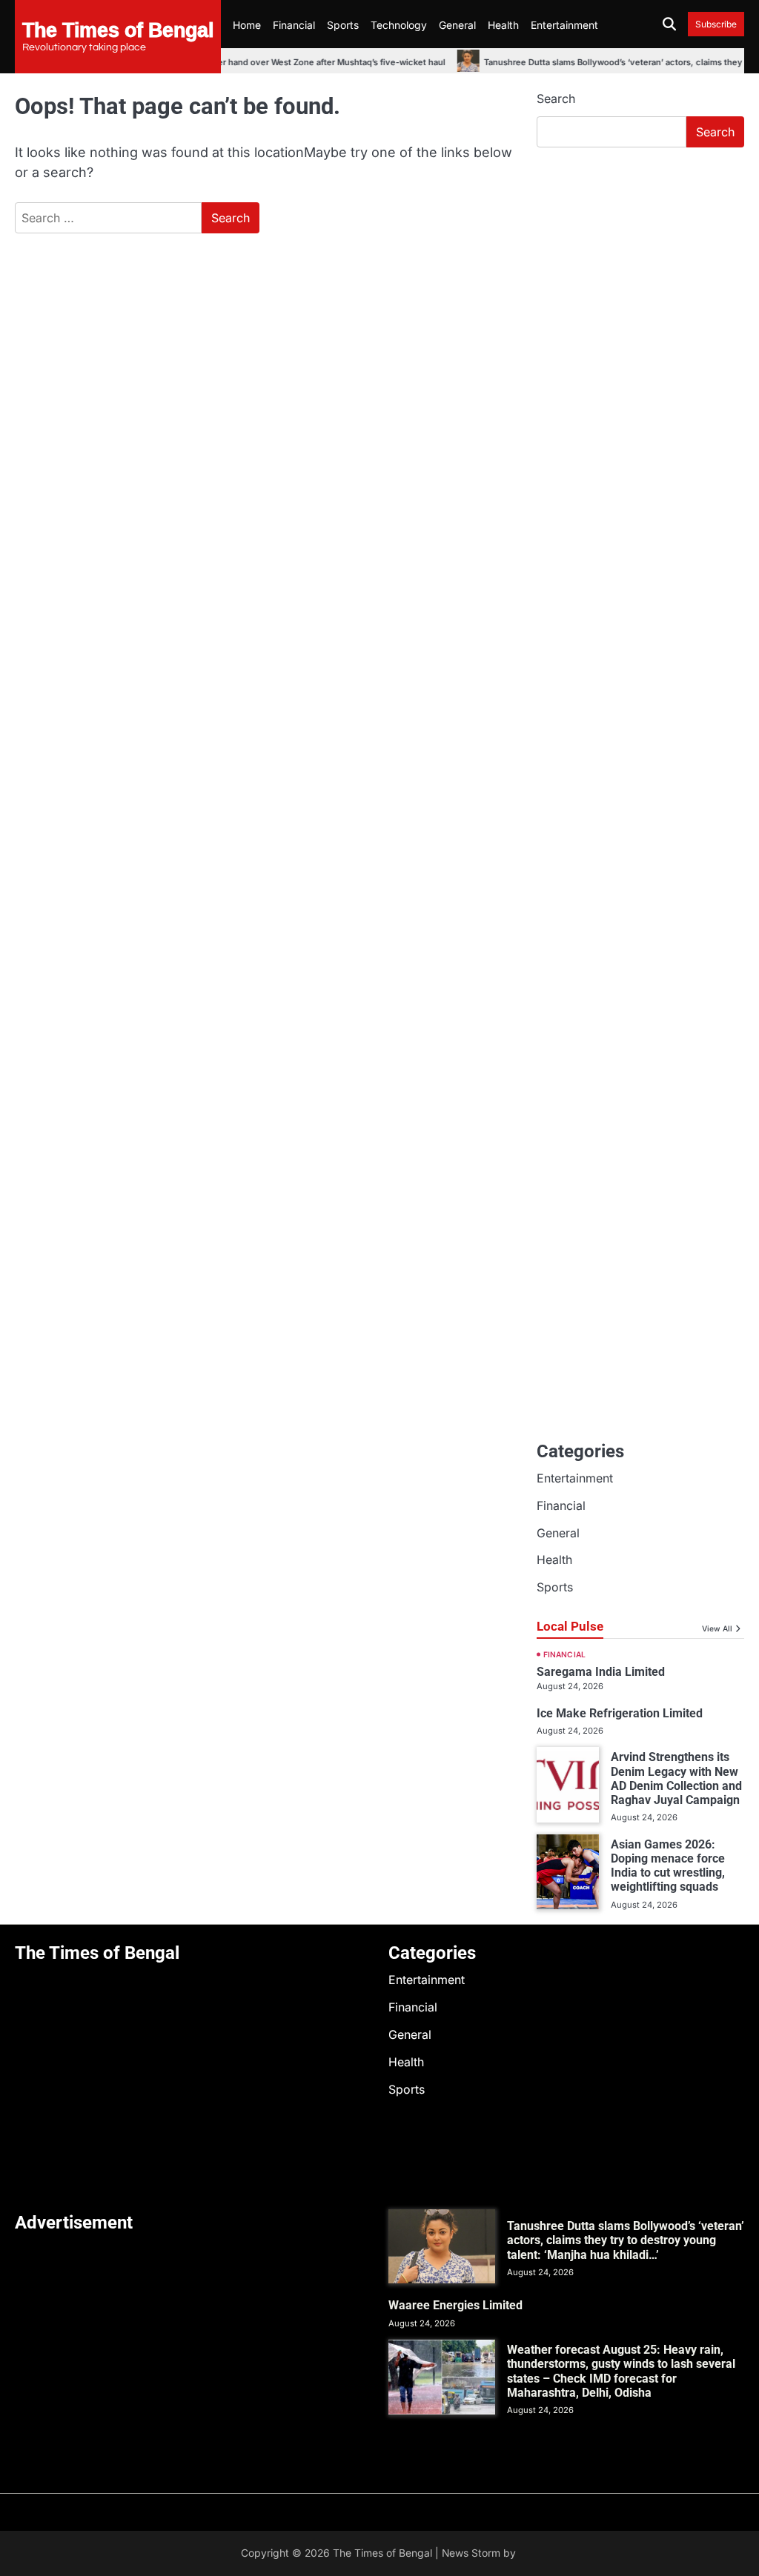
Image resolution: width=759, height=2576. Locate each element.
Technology (399, 25)
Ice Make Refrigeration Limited (620, 1713)
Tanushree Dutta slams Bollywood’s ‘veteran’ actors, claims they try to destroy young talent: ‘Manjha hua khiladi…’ (626, 2240)
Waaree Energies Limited (455, 2305)
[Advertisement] (640, 259)
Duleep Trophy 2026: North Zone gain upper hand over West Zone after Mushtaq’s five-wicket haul (223, 62)
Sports (343, 25)
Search (556, 99)
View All (717, 1628)
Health (503, 25)
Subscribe (716, 24)
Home (247, 25)
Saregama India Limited (601, 1672)
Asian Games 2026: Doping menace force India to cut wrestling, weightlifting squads (668, 1866)
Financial (294, 25)
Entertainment (564, 25)
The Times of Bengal (118, 29)
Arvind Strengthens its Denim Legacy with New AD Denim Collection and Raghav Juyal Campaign (676, 1778)
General (457, 25)
